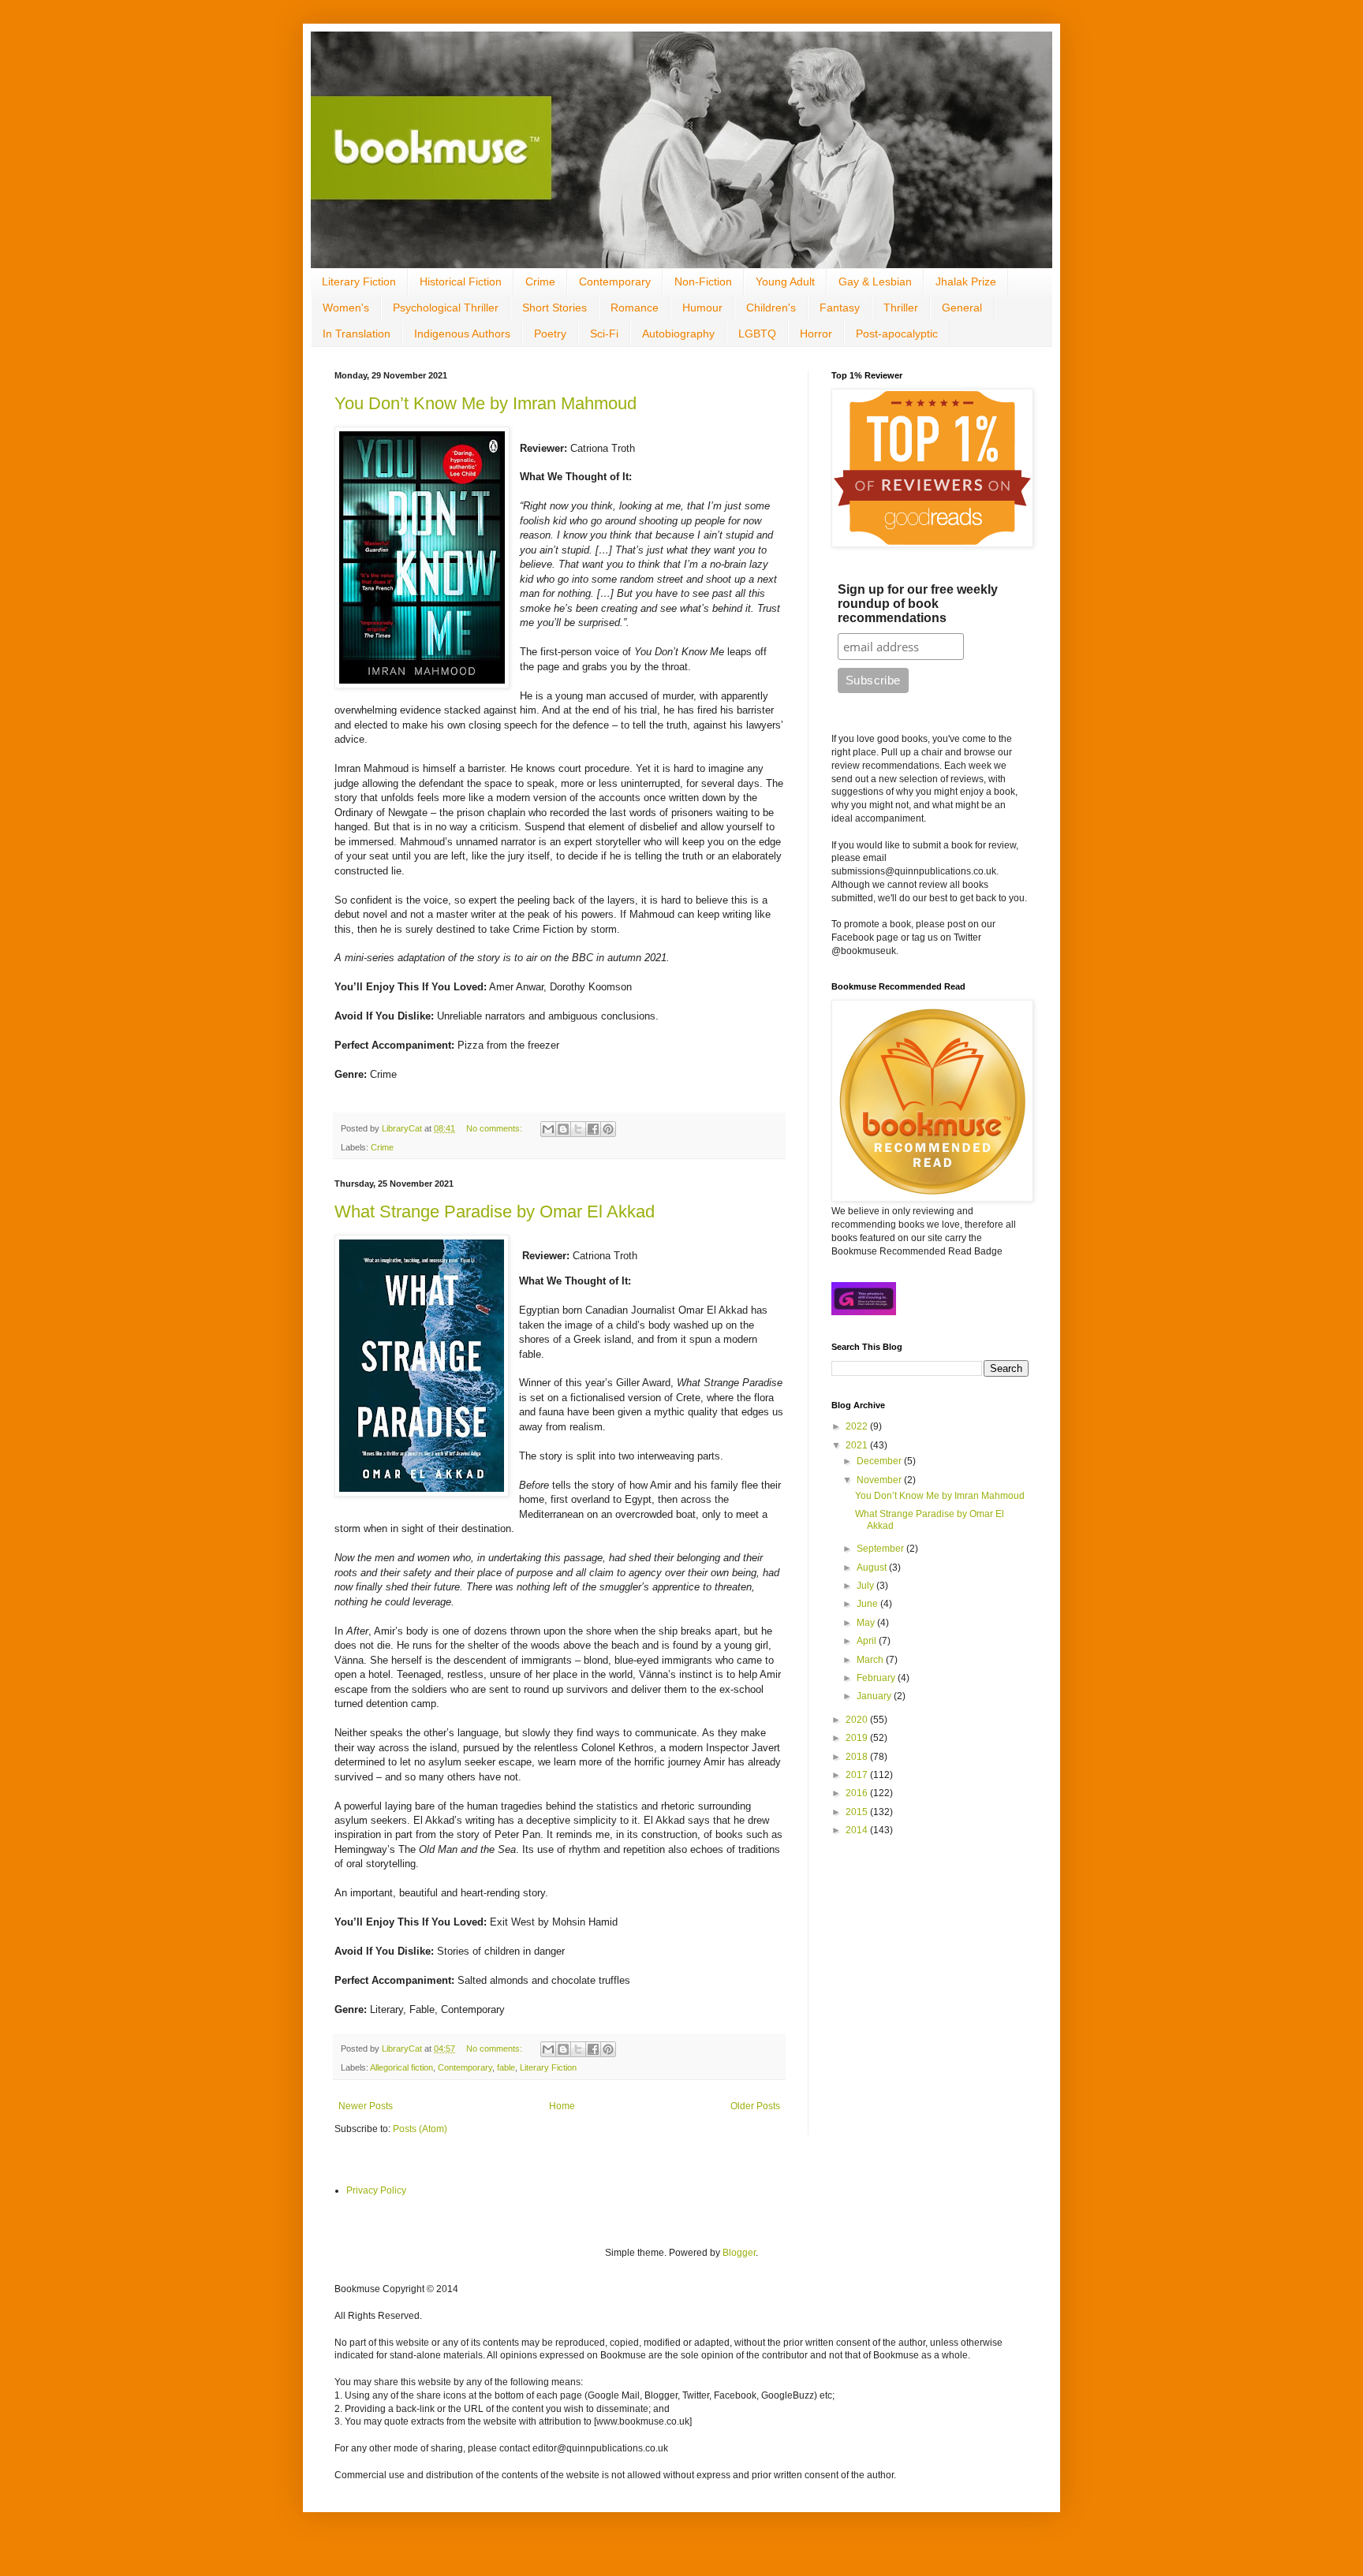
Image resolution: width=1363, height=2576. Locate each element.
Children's (771, 308)
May (867, 1623)
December (880, 1461)
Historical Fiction (461, 281)
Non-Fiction (703, 281)
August (873, 1568)
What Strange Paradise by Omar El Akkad (495, 1212)
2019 (858, 1738)
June (868, 1604)
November (880, 1480)
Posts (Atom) (420, 2129)
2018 (858, 1757)
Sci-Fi (604, 334)
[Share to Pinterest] (608, 1129)
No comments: (495, 1128)
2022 (858, 1426)
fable (506, 2067)
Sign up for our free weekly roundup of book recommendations (918, 604)
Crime (540, 281)
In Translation (357, 334)
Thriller (901, 308)
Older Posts (755, 2106)
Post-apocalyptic (897, 334)
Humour (702, 308)
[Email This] (548, 1129)
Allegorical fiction (401, 2067)
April (868, 1641)
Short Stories (555, 308)
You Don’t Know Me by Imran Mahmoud (485, 403)
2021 (858, 1445)
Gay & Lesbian (875, 281)
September (881, 1549)
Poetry (550, 334)
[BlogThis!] (563, 1129)
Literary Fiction (359, 281)
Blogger (739, 2253)
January (875, 1696)
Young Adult (785, 281)
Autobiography (678, 334)
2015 (858, 1812)
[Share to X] (578, 1129)
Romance (635, 308)
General (962, 308)
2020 (858, 1720)
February (877, 1678)
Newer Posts (366, 2106)
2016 (858, 1793)
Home (562, 2106)
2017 (858, 1775)
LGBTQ (757, 334)
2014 (858, 1830)
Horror (816, 334)
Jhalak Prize (966, 281)
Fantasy (840, 308)
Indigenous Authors (462, 334)
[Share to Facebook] (593, 1129)
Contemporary (615, 281)
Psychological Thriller (446, 308)
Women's (346, 308)
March (871, 1660)
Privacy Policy (376, 2190)
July (866, 1586)
